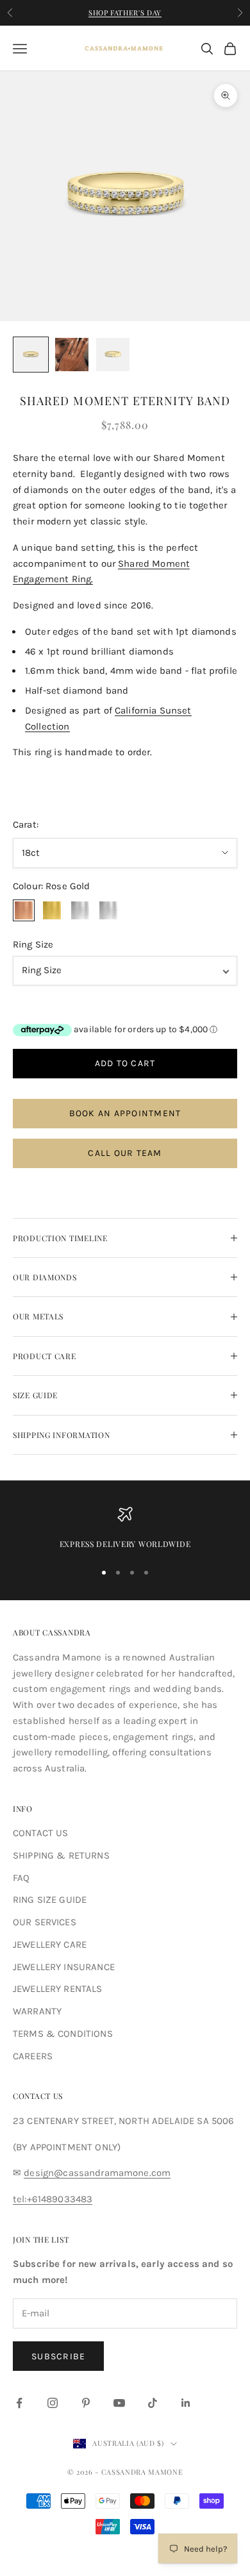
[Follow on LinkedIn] (186, 2403)
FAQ (21, 1878)
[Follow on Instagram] (53, 2403)
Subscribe (58, 2356)
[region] (125, 1528)
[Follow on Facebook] (19, 2403)
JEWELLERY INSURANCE (64, 1967)
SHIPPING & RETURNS (61, 1855)
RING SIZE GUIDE (50, 1900)
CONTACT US (41, 1833)
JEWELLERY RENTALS (58, 1989)
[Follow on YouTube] (119, 2403)
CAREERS (33, 2056)
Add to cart (125, 1063)
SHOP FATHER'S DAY (125, 13)
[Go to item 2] (72, 355)
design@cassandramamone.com (97, 2173)
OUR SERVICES (45, 1922)
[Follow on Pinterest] (86, 2403)
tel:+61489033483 (53, 2199)
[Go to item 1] (31, 355)
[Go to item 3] (113, 355)
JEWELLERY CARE (50, 1945)
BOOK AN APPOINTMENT (125, 1113)
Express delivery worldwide (125, 1544)
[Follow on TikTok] (153, 2403)
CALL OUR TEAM (125, 1153)
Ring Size (33, 944)
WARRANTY (37, 2011)
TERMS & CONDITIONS (63, 2034)
